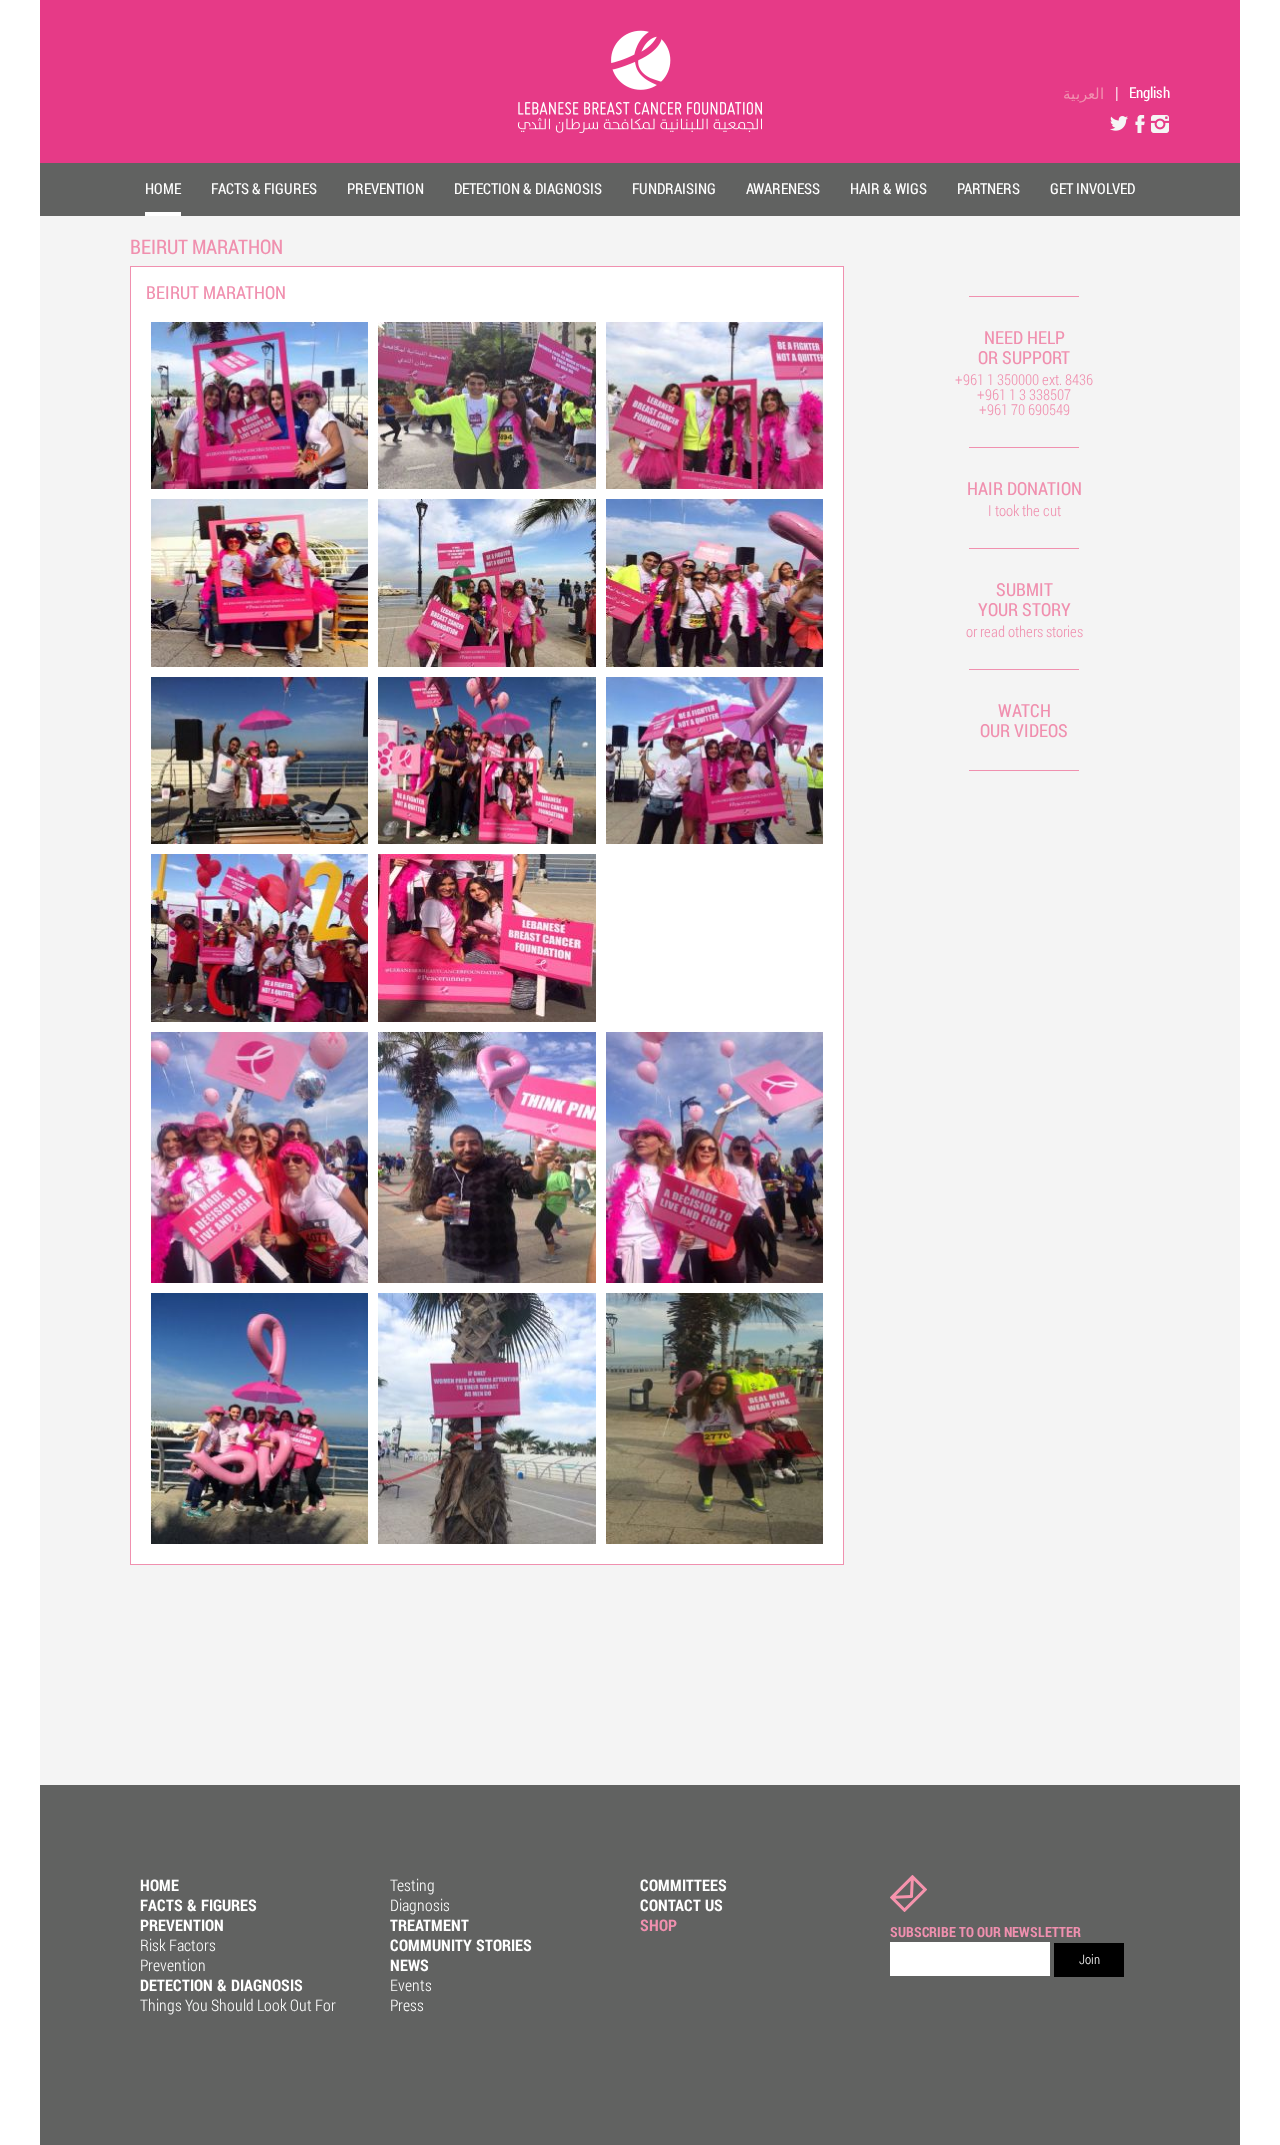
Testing (412, 1884)
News (409, 1964)
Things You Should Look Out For (238, 2004)
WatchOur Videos (1024, 720)
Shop (658, 1924)
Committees (683, 1884)
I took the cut (1024, 510)
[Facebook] (1140, 122)
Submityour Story (1024, 599)
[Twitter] (1120, 122)
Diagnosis (420, 1904)
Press (407, 2004)
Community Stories (461, 1944)
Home (159, 1884)
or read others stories (1024, 631)
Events (411, 1984)
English (1149, 92)
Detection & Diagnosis (221, 1984)
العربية (1083, 92)
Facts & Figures (198, 1904)
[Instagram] (1160, 122)
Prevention (182, 1924)
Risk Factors (178, 1944)
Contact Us (681, 1904)
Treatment (429, 1924)
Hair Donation (1024, 488)
